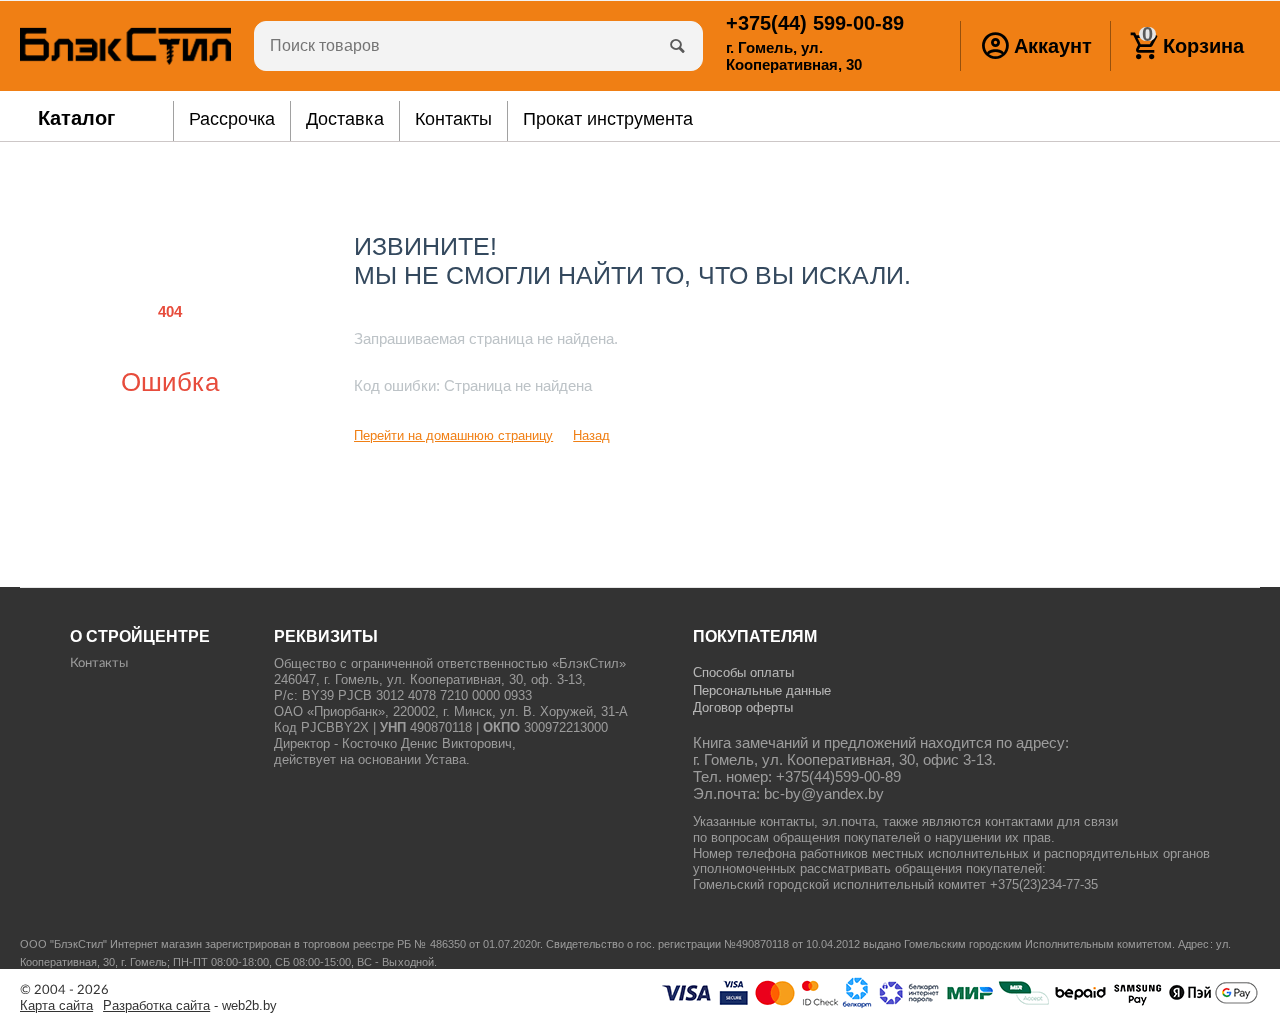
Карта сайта (56, 1006)
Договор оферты (743, 707)
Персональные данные (762, 690)
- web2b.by (190, 1006)
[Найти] (678, 46)
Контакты (99, 663)
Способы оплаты (743, 672)
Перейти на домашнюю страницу (453, 435)
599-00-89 (815, 23)
